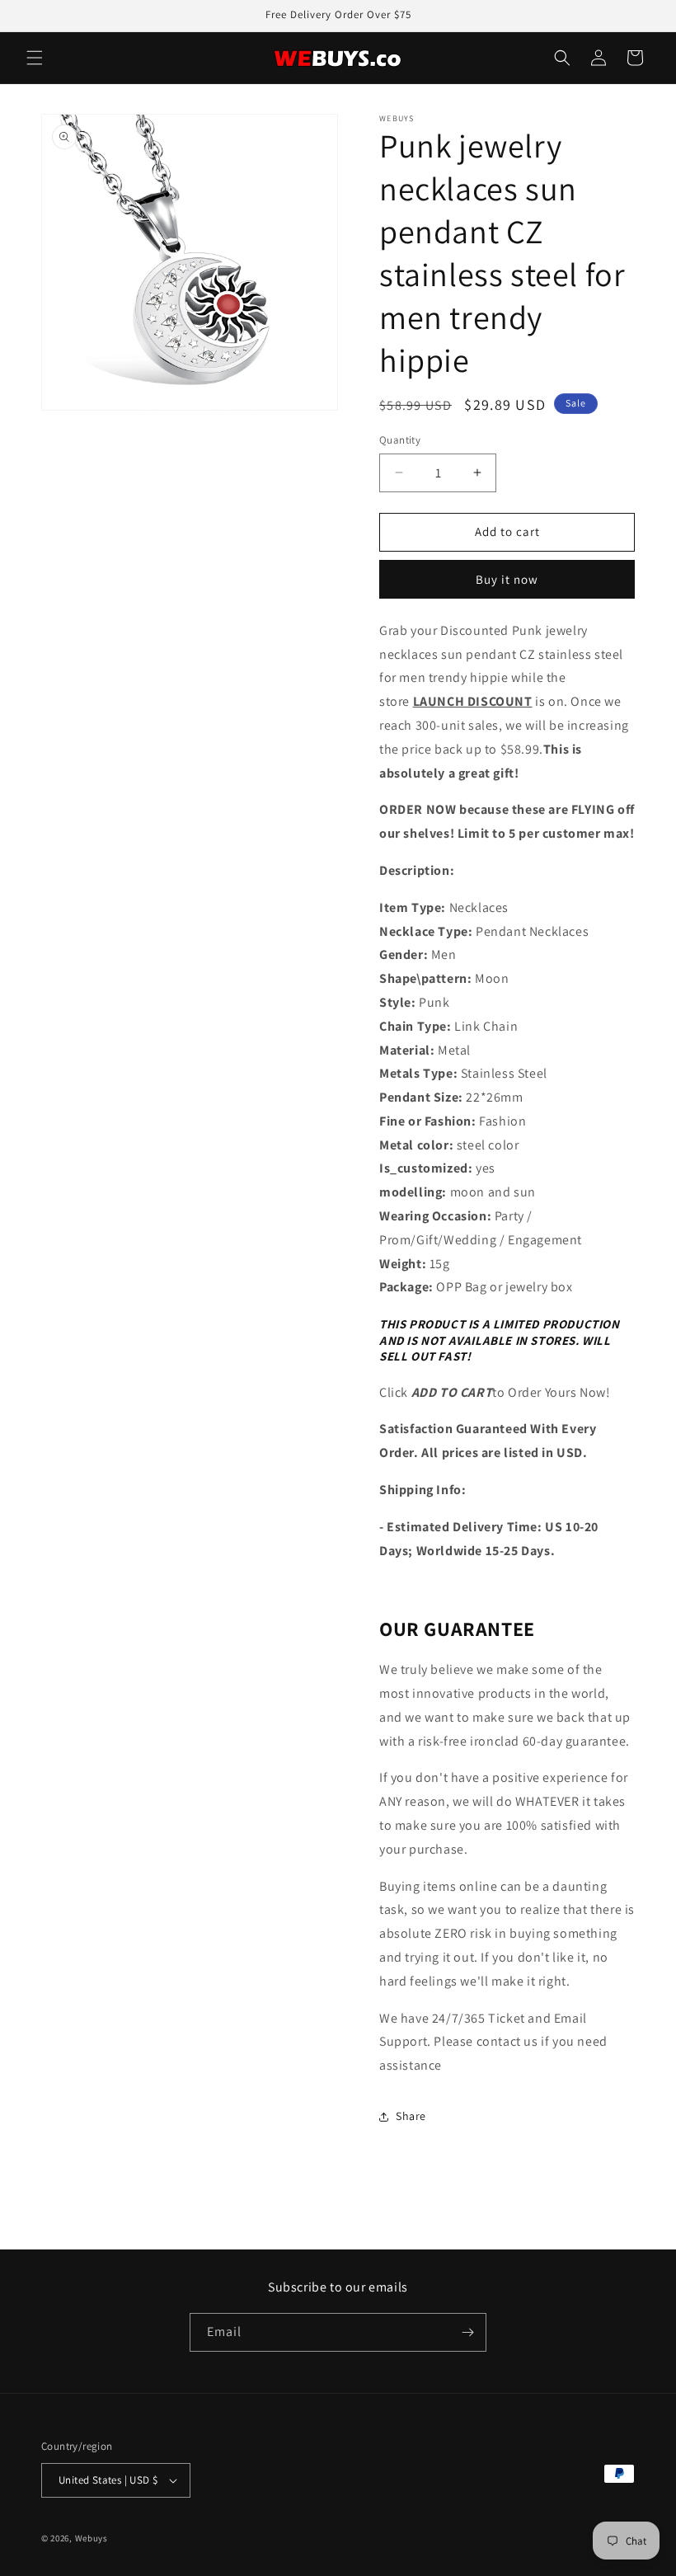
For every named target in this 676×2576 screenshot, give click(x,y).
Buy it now (507, 579)
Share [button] (411, 2116)
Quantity (400, 440)
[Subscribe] (467, 2332)
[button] (35, 58)
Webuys (92, 2538)
